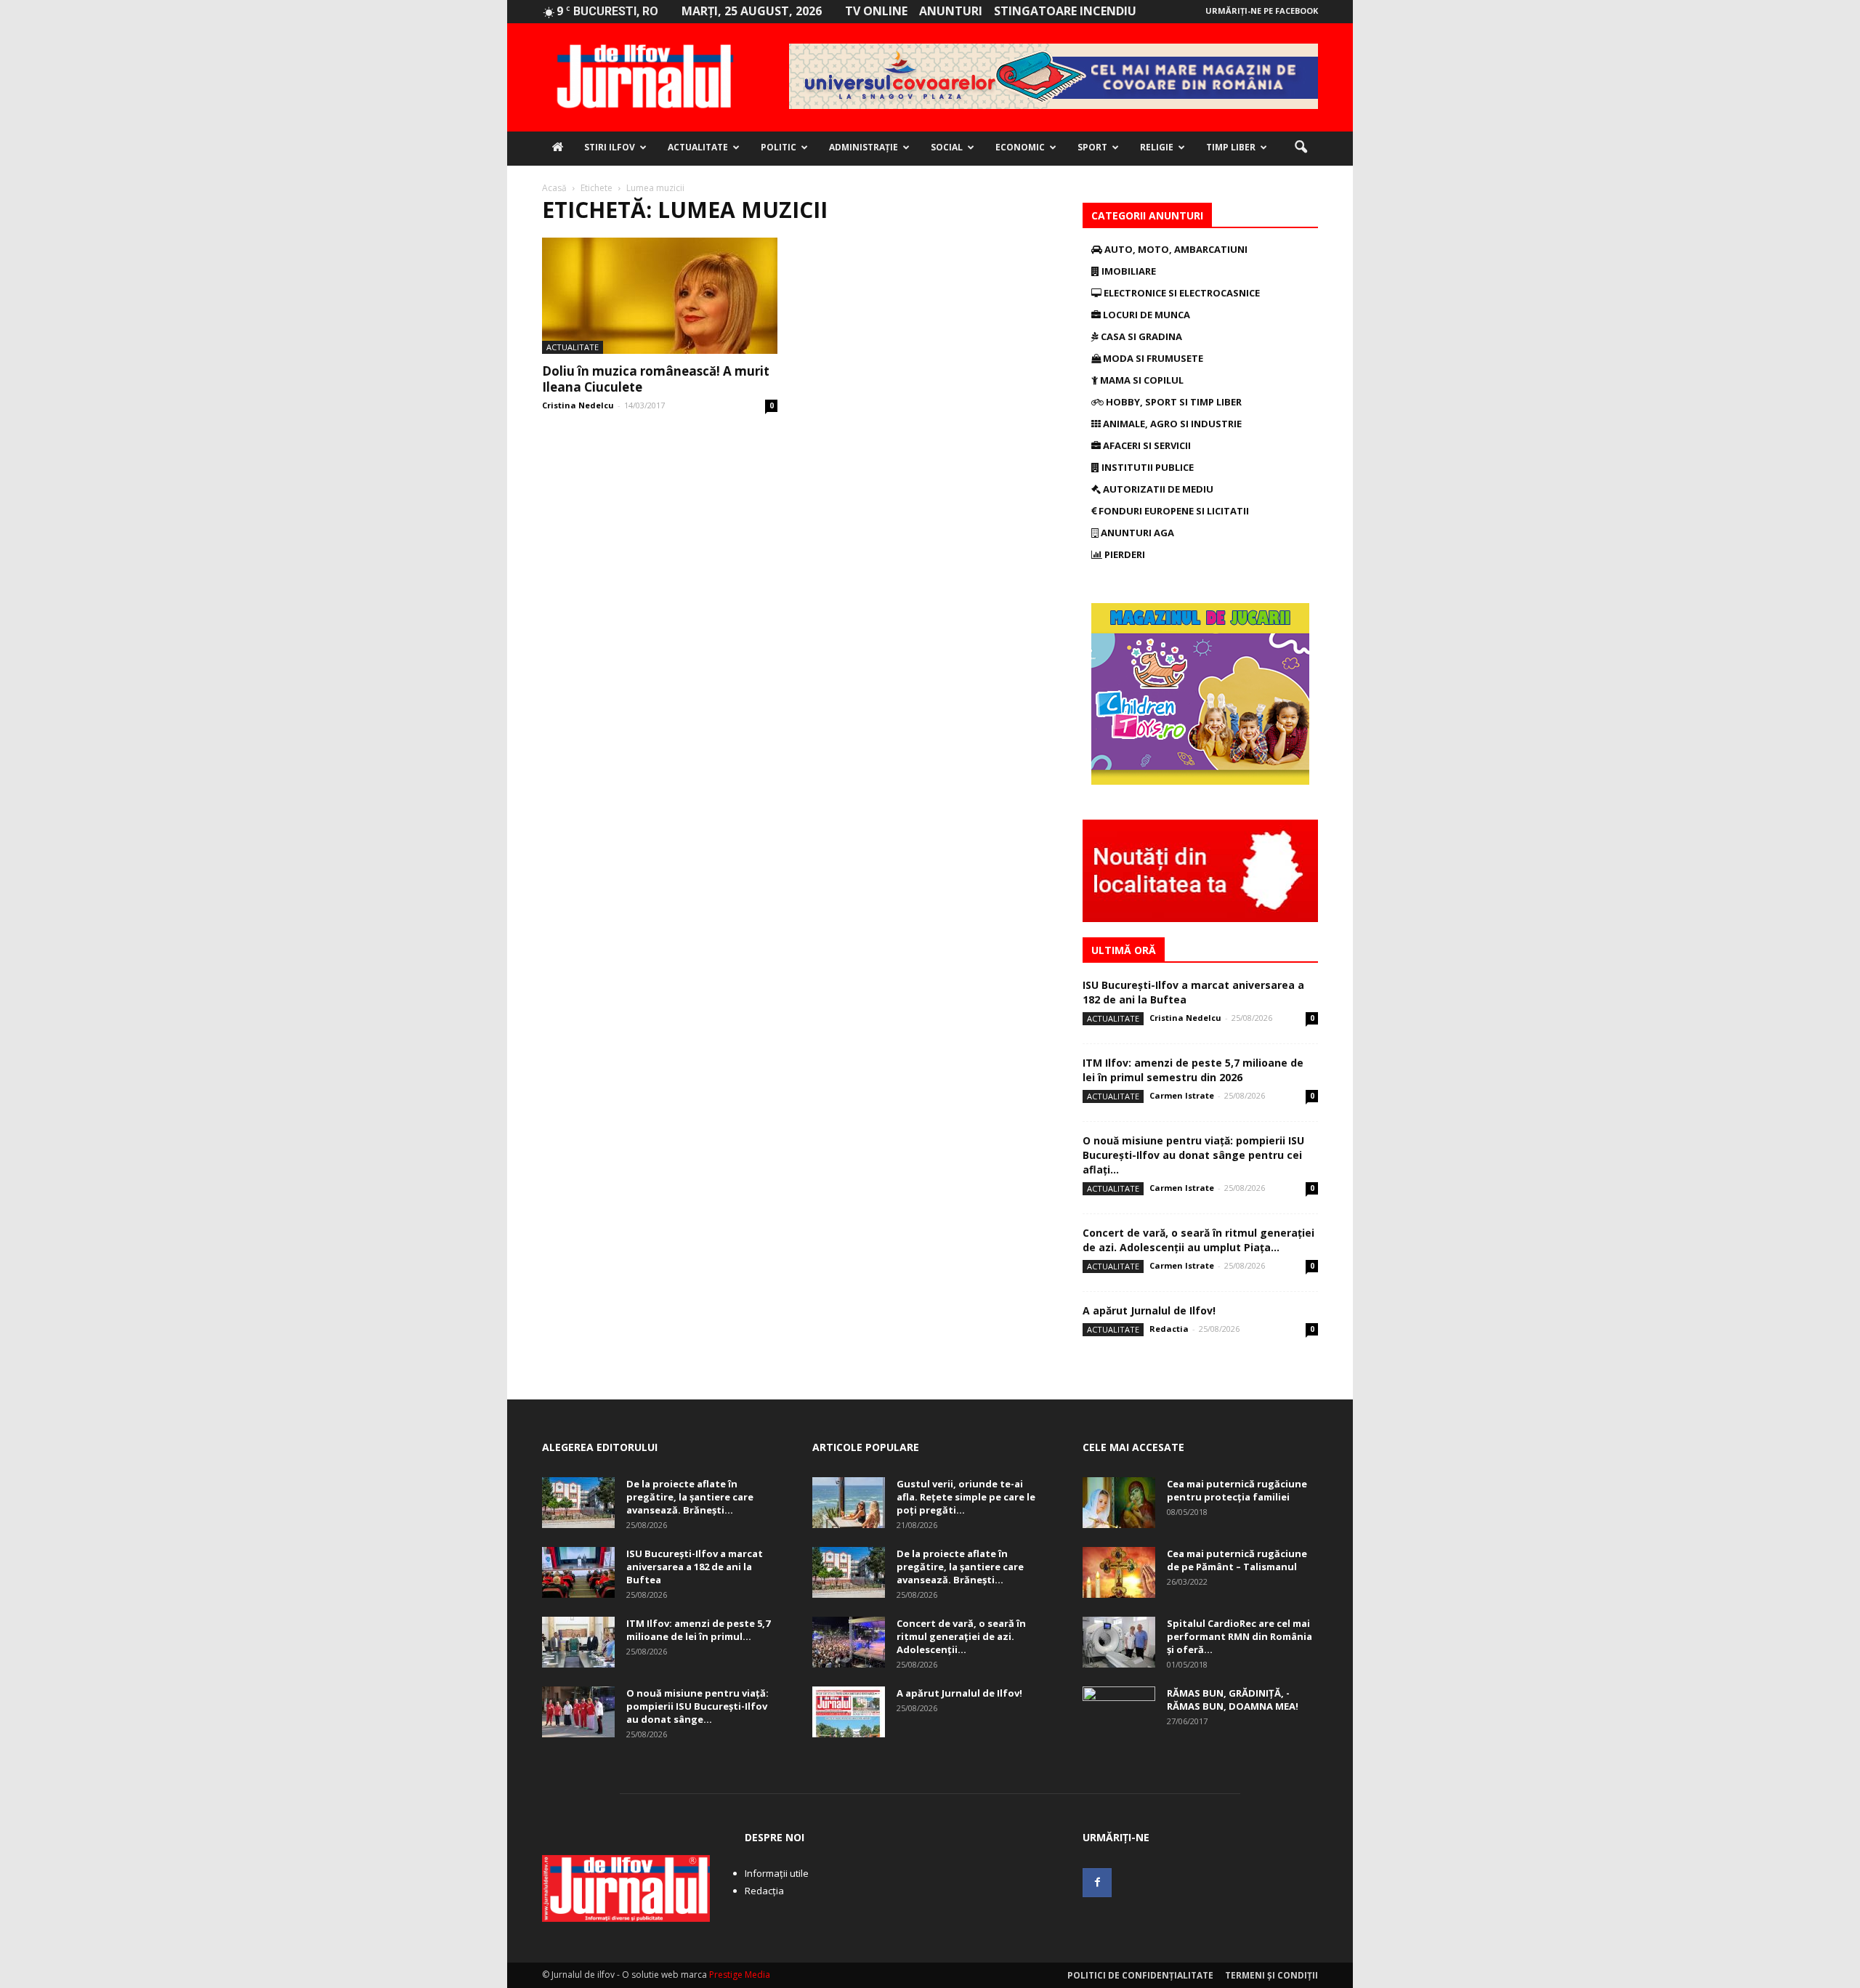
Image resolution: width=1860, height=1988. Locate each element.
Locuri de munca (1145, 315)
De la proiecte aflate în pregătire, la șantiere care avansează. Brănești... (690, 1497)
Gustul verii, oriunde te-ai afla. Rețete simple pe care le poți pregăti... (966, 1497)
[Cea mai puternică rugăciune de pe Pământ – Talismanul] (1119, 1572)
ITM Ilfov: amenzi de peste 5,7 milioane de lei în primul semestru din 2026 (1193, 1070)
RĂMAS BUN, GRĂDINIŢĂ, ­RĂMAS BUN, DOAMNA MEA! (1233, 1700)
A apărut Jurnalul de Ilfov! (1149, 1310)
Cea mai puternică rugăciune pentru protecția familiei (1237, 1490)
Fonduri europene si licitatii (1173, 511)
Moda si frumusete (1152, 358)
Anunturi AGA (1136, 533)
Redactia (1169, 1329)
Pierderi (1124, 554)
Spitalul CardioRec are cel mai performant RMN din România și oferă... (1240, 1636)
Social (947, 147)
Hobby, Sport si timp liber (1173, 402)
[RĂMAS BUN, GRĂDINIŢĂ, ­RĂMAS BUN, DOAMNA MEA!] (1119, 1712)
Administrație (864, 147)
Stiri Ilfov (610, 147)
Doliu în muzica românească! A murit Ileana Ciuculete (656, 379)
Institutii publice (1147, 467)
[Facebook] (1097, 1883)
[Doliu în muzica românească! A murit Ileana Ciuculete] (660, 296)
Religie (1157, 147)
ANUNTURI (951, 11)
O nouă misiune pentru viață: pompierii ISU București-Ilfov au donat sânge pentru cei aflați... (1193, 1155)
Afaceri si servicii (1146, 445)
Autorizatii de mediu (1157, 489)
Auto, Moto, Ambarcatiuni (1175, 249)
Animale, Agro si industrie (1171, 424)
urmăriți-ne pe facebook (1262, 11)
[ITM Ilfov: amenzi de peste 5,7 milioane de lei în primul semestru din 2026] (578, 1642)
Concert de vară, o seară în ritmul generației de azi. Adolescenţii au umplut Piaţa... (1198, 1240)
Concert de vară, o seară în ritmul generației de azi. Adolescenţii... (961, 1636)
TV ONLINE (876, 11)
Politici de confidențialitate (1140, 1975)
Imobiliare (1128, 271)
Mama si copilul (1141, 380)
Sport (1092, 147)
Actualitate (698, 147)
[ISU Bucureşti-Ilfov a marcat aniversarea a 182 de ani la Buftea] (578, 1572)
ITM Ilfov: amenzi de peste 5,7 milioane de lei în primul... (698, 1630)
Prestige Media (740, 1975)
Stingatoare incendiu (1065, 11)
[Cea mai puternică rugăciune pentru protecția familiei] (1119, 1503)
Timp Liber (1231, 147)
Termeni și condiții (1271, 1975)
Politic (779, 147)
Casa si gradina (1140, 336)
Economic (1020, 147)
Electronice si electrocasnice (1181, 293)
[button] (1301, 148)
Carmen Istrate (1182, 1095)
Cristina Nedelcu (578, 405)
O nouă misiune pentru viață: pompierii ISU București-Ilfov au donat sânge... (697, 1706)
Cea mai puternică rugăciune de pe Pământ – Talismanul (1237, 1560)
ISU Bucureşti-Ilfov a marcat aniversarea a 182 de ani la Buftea (695, 1567)
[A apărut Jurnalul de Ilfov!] (849, 1712)
